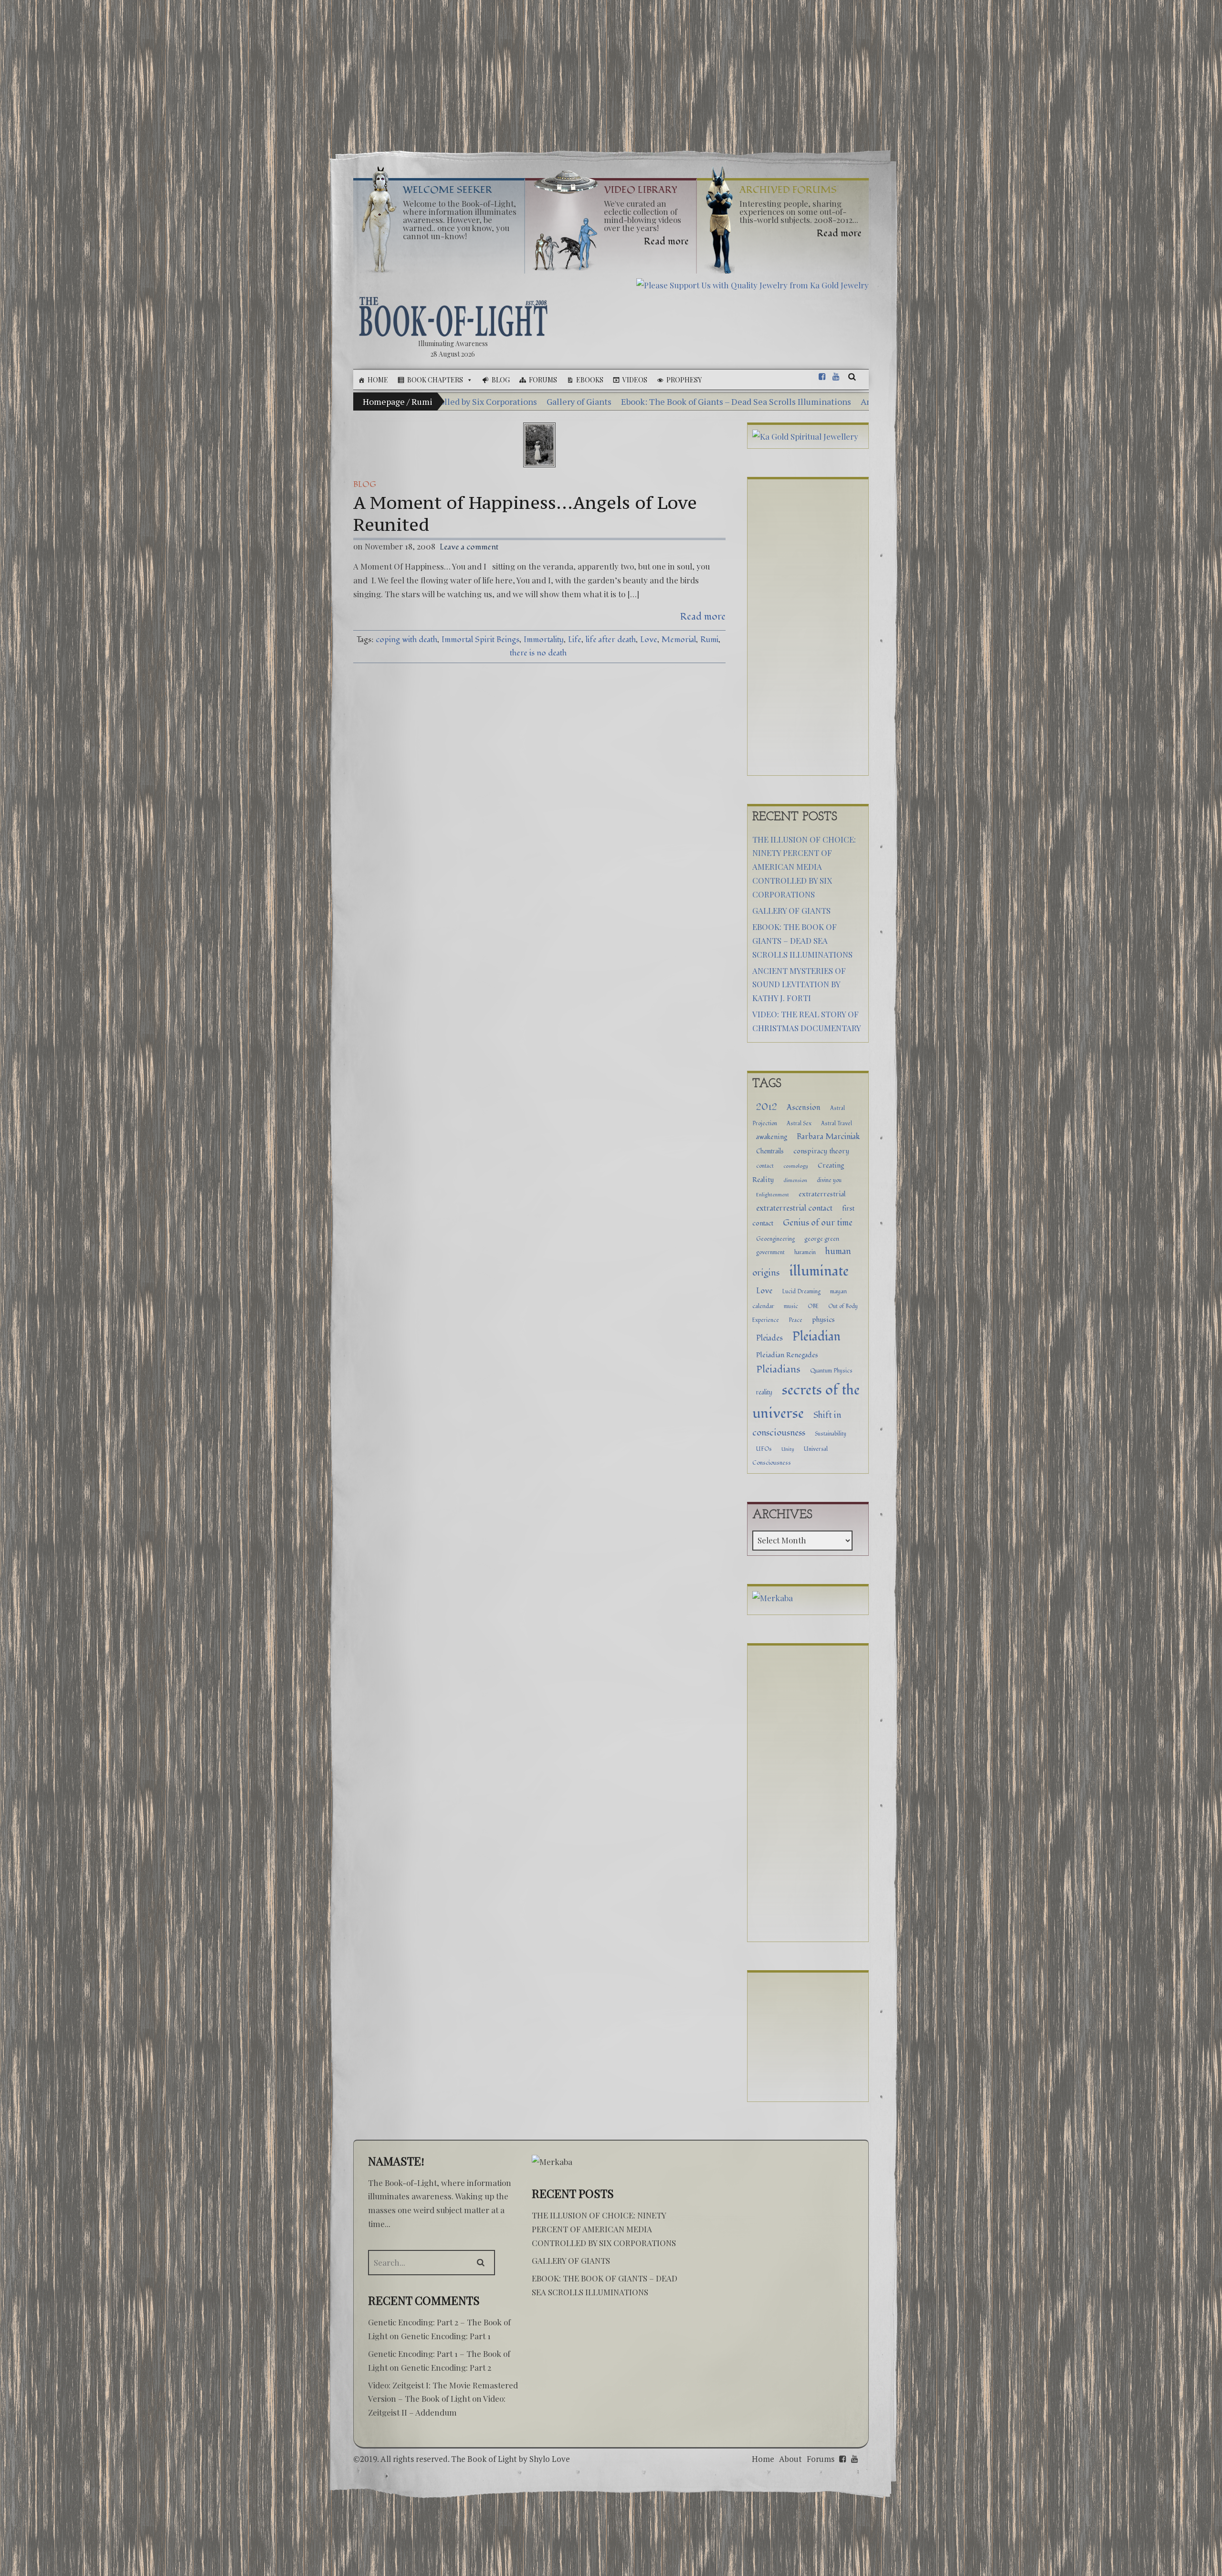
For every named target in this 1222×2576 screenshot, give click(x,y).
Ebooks (590, 380)
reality (764, 1393)
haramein (805, 1252)
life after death (611, 639)
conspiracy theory (821, 1151)
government (770, 1252)
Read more (703, 617)
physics (823, 1320)
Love (649, 639)
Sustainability (831, 1434)
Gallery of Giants (791, 910)
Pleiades (769, 1338)
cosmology (796, 1166)
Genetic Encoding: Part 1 (446, 2336)
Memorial (679, 639)
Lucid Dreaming (801, 1291)
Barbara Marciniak (828, 1137)
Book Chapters (435, 380)
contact (765, 1166)
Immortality (544, 639)
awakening (772, 1137)
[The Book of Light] (453, 317)
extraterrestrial (822, 1194)
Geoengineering (775, 1239)
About (790, 2459)
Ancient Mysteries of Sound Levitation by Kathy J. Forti (694, 401)
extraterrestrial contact (794, 1208)
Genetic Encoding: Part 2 (446, 2367)
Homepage (384, 401)
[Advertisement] (611, 71)
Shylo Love (550, 2459)
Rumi (709, 639)
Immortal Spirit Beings (480, 639)
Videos (635, 380)
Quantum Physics (831, 1371)
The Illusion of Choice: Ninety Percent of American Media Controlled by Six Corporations (804, 867)
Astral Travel (837, 1123)
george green (822, 1239)
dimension (795, 1180)
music (791, 1306)
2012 (767, 1107)
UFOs (764, 1449)
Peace (795, 1320)
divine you (829, 1180)
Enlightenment (773, 1195)
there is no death (538, 653)
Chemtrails (770, 1151)
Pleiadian (816, 1337)
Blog (501, 380)
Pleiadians (778, 1369)
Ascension (804, 1108)
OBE (813, 1306)
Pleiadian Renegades (787, 1355)
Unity (788, 1449)
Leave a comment (469, 547)
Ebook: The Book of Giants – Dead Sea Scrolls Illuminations (463, 401)
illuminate (819, 1271)
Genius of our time (818, 1223)
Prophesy (684, 380)
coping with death (406, 639)
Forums (543, 380)
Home (378, 380)
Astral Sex (799, 1123)
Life (575, 639)
